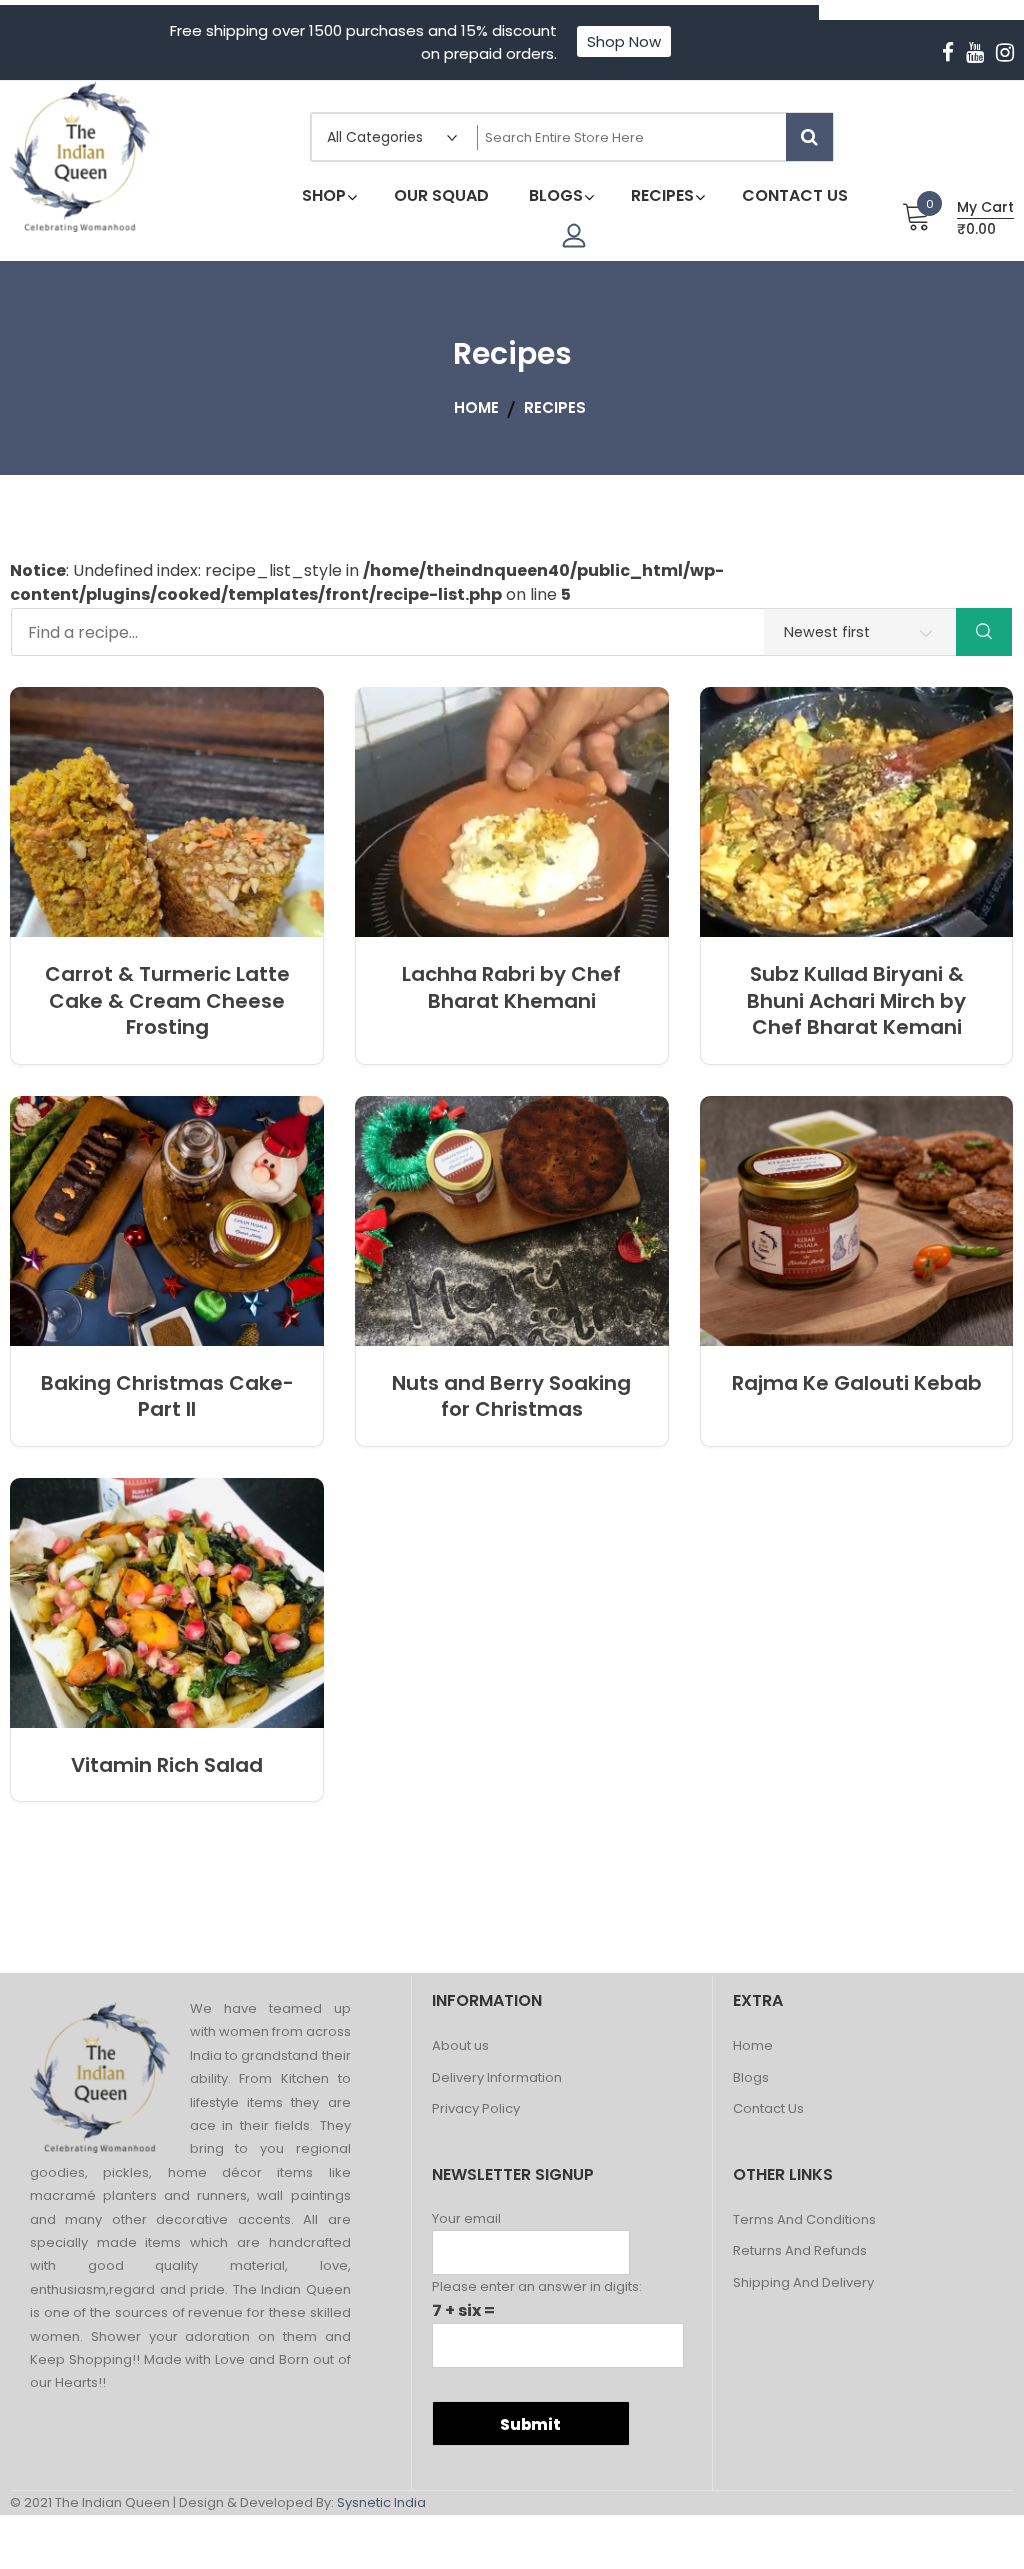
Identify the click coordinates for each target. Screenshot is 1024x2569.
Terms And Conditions (804, 2220)
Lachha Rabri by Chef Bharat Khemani (511, 987)
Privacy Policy (476, 2109)
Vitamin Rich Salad (167, 1765)
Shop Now (624, 41)
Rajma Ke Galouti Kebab (857, 1383)
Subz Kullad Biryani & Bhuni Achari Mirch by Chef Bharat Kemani (856, 1000)
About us (460, 2046)
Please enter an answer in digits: (537, 2286)
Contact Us (768, 2109)
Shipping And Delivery (803, 2283)
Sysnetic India (381, 2502)
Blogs (751, 2078)
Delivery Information (497, 2078)
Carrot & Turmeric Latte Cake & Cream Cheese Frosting (167, 1000)
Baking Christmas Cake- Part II (167, 1396)
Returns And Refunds (800, 2251)
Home (753, 2046)
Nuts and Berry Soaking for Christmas (511, 1396)
